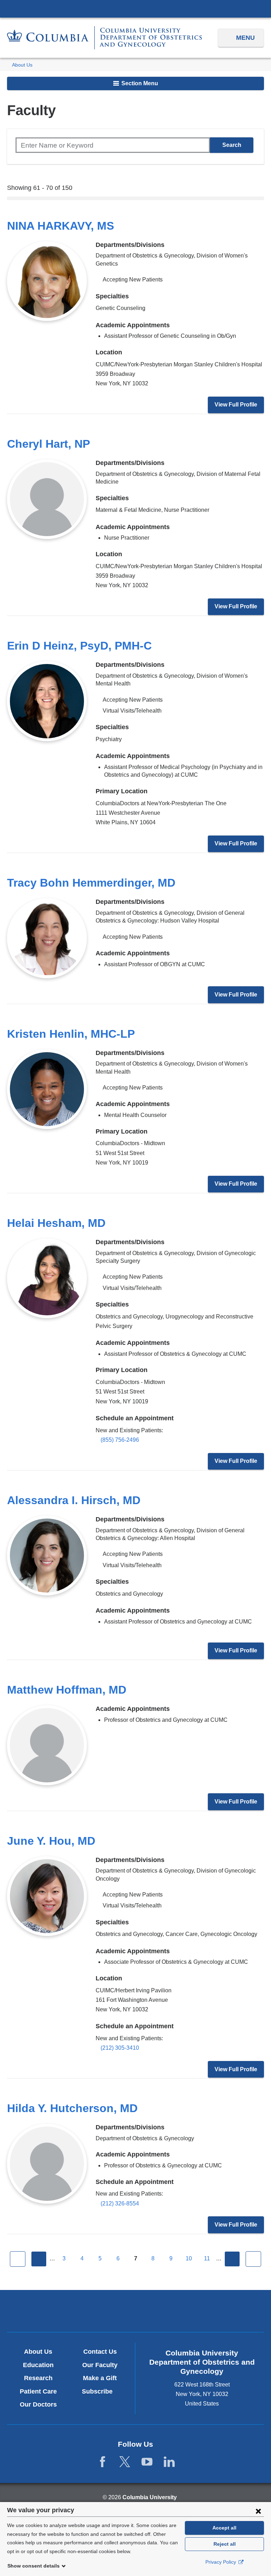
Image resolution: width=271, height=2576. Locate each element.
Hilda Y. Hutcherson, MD (72, 2108)
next (232, 2259)
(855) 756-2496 (120, 1440)
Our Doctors (38, 2404)
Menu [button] (245, 38)
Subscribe (100, 2391)
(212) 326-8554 (120, 2203)
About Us (22, 65)
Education (38, 2365)
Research (38, 2378)
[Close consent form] (258, 2511)
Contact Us (100, 2352)
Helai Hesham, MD (56, 1223)
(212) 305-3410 (120, 2048)
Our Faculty (100, 2365)
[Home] (104, 38)
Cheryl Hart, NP (49, 444)
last (253, 2259)
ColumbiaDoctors (219, 2311)
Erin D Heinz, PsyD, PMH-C (79, 646)
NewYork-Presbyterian (135, 2312)
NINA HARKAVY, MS (61, 226)
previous (39, 2259)
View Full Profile (236, 405)
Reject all (225, 2544)
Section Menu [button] (139, 83)
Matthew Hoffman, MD (67, 1690)
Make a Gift (100, 2378)
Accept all (224, 2528)
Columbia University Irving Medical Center (135, 8)
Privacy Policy (221, 2562)
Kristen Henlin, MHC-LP (71, 1034)
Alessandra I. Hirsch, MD (74, 1500)
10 (189, 2258)
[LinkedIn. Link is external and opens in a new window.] (169, 2462)
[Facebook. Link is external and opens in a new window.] (103, 2462)
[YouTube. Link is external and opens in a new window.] (147, 2462)
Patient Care (38, 2391)
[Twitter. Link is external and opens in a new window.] (125, 2462)
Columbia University (150, 2497)
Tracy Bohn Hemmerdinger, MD (91, 883)
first (18, 2259)
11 (207, 2258)
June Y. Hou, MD (51, 1841)
